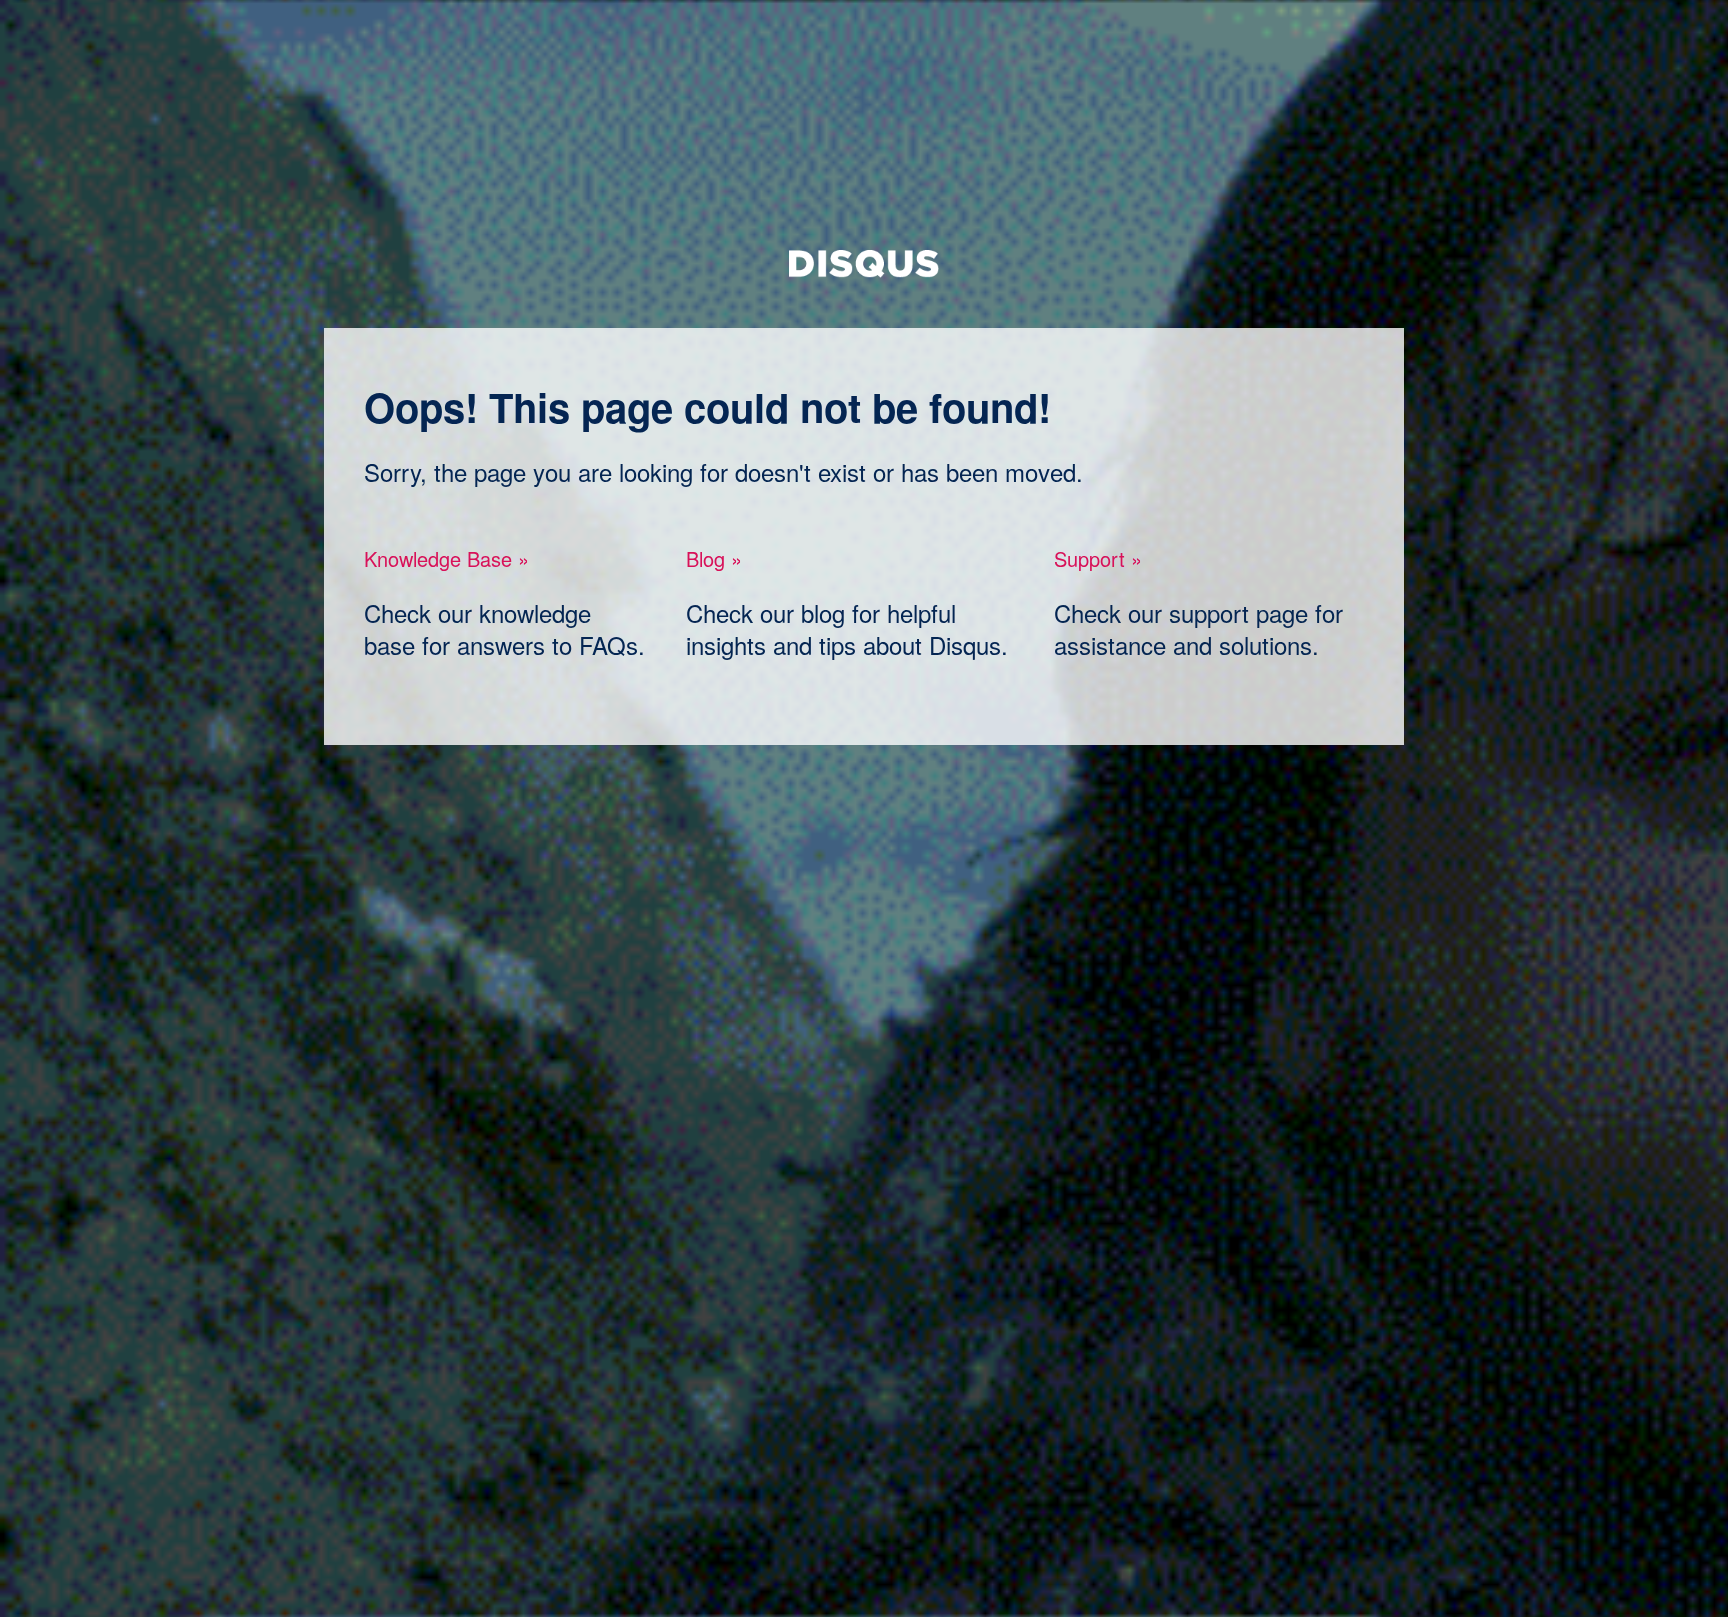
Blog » (714, 558)
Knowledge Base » (446, 558)
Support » (1098, 558)
